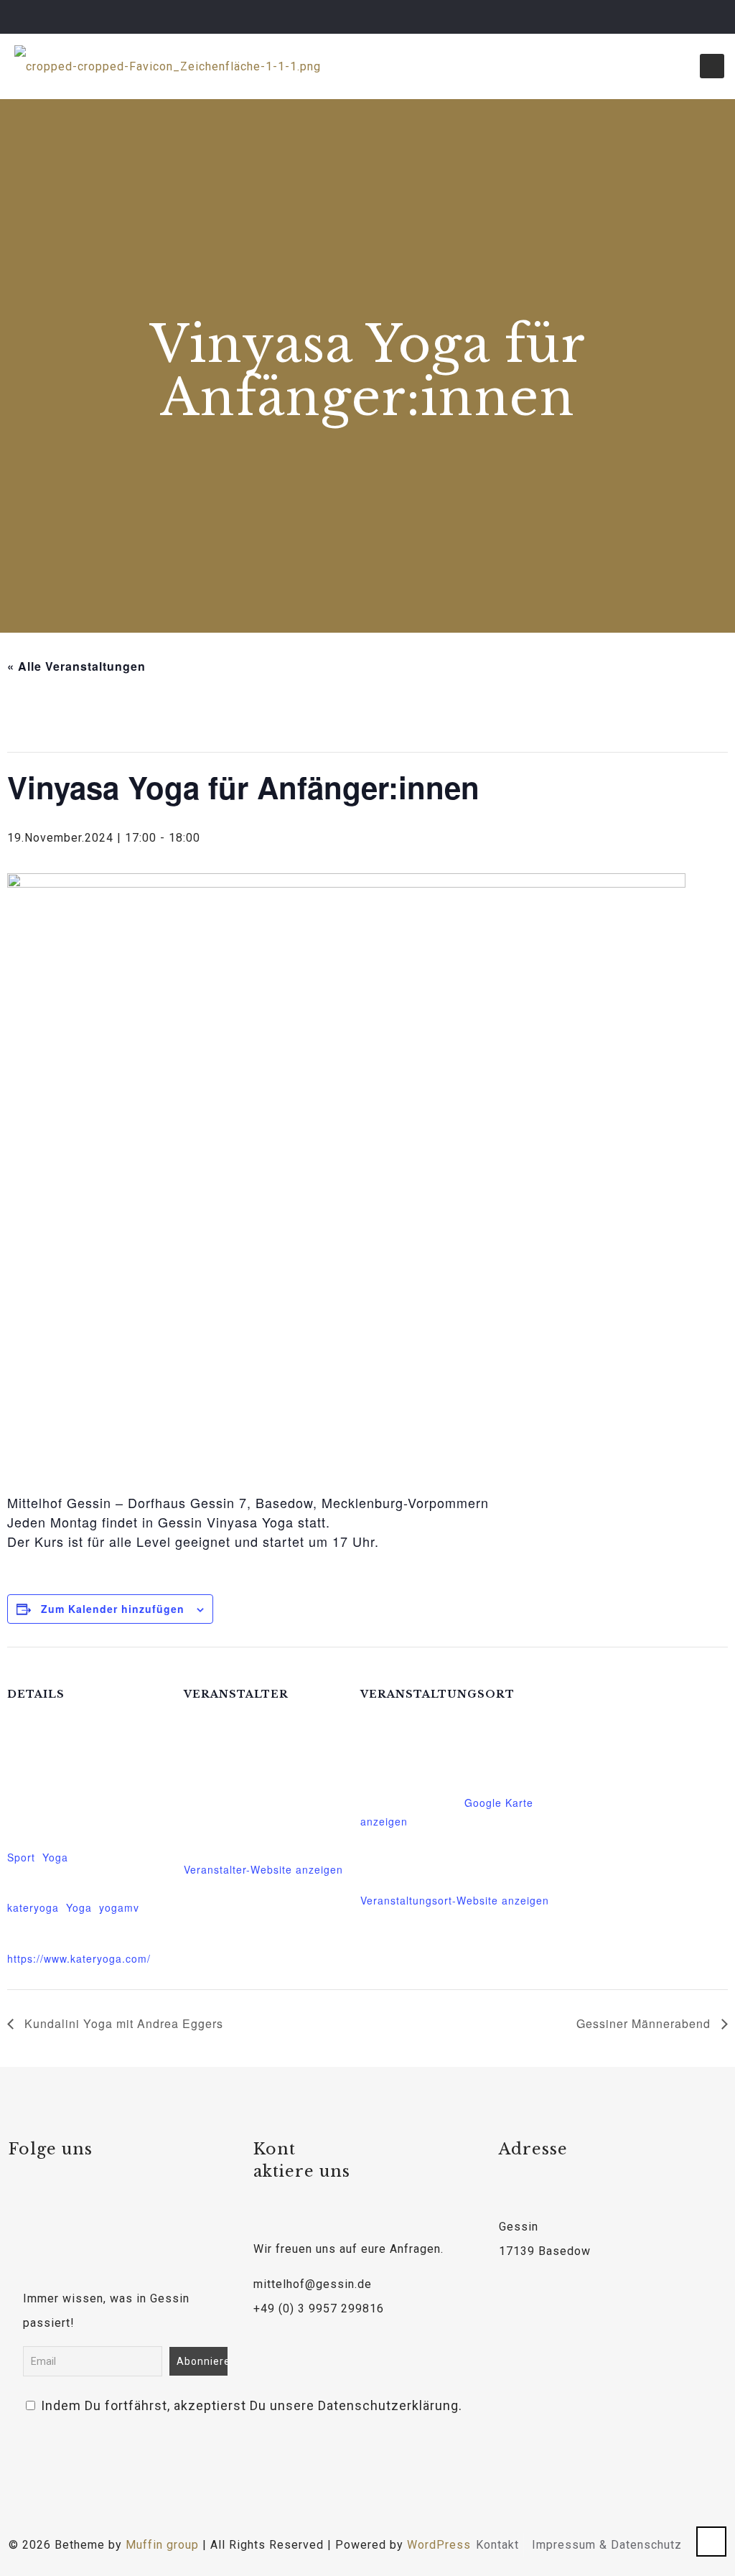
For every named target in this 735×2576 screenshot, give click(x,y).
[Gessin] (168, 66)
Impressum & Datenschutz (607, 2545)
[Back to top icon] (711, 2542)
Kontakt (497, 2545)
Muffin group (162, 2545)
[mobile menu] (712, 66)
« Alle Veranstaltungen (76, 666)
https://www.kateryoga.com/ (79, 1958)
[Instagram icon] (704, 17)
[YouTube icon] (686, 17)
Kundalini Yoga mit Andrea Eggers (122, 2023)
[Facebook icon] (668, 17)
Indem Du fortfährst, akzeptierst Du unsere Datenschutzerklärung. (130, 2405)
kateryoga (33, 1907)
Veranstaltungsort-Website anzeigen (455, 1900)
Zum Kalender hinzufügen (113, 1609)
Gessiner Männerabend (645, 2023)
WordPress (439, 2545)
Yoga (55, 1857)
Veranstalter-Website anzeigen (263, 1869)
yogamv (119, 1907)
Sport (21, 1857)
